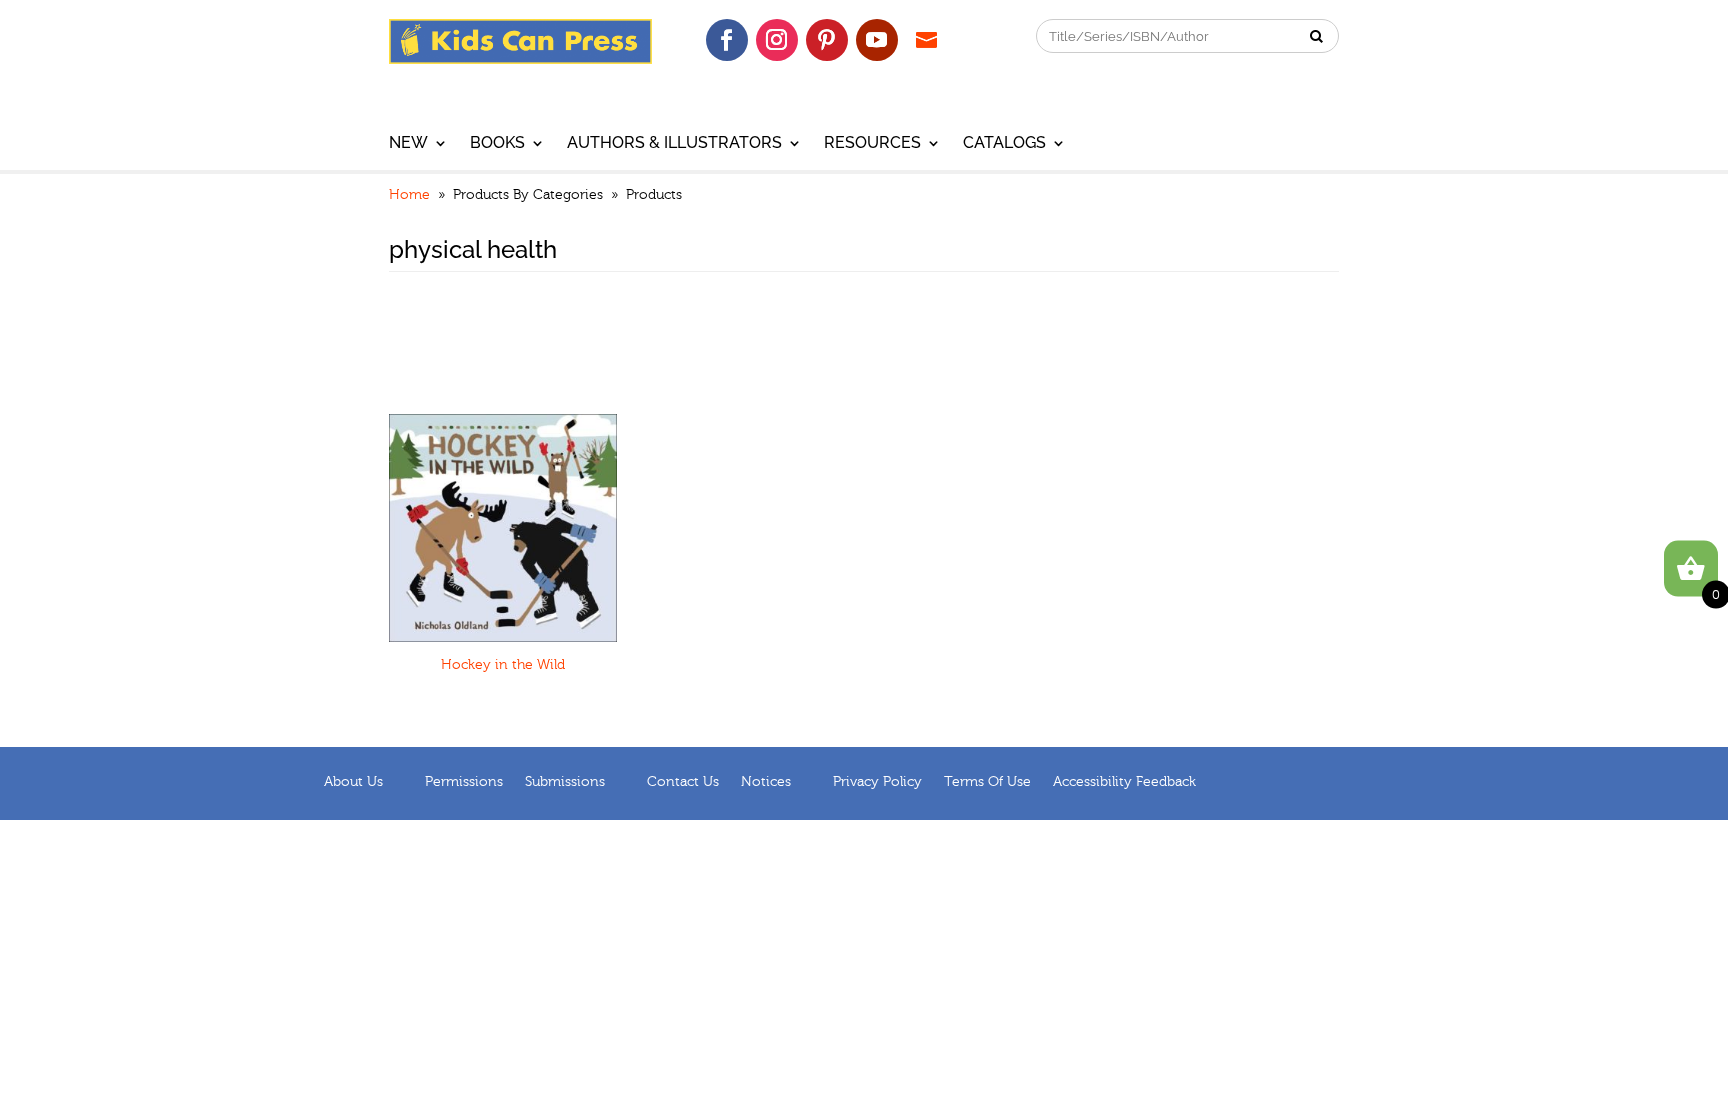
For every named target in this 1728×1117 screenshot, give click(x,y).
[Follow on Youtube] (877, 40)
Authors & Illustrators (674, 144)
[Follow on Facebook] (727, 40)
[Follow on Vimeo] (927, 40)
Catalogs (1004, 144)
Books (497, 144)
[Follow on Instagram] (777, 40)
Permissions (464, 782)
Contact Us (683, 782)
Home (409, 195)
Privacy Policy (877, 782)
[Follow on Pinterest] (827, 40)
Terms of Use (987, 782)
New (408, 144)
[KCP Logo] (520, 59)
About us (353, 782)
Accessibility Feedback (1124, 782)
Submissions (565, 782)
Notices (766, 782)
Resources (872, 144)
